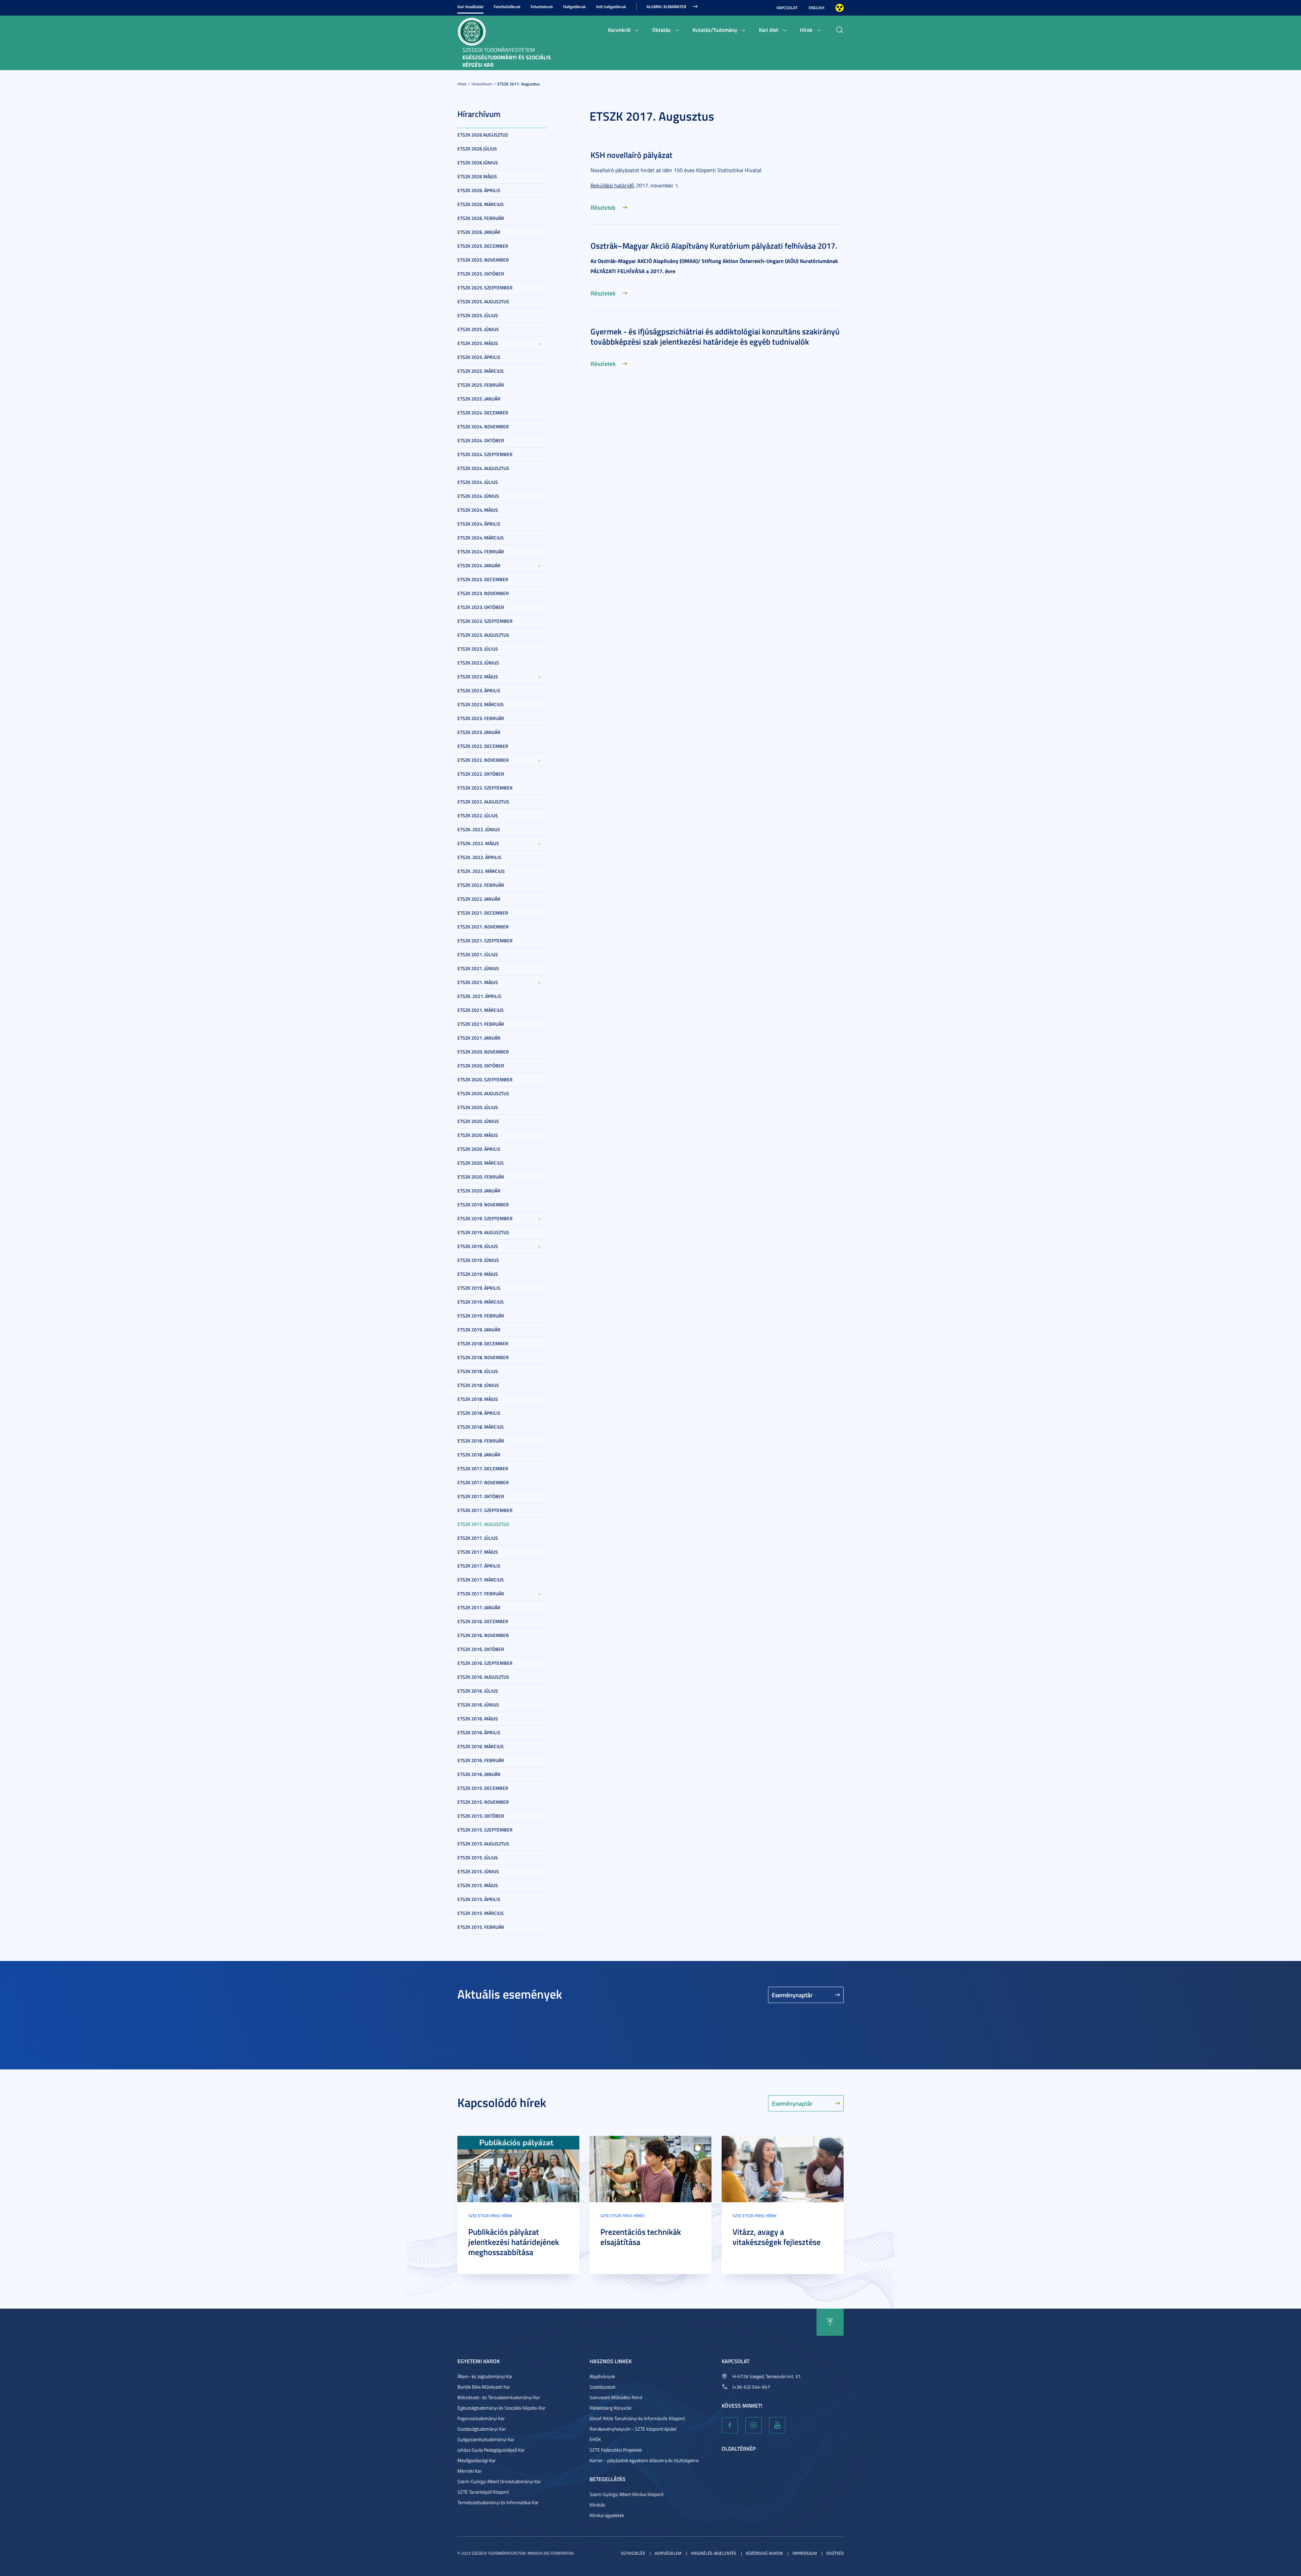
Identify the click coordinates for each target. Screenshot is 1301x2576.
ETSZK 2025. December (483, 246)
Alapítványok (602, 2376)
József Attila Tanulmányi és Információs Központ (637, 2418)
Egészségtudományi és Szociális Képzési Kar (501, 2408)
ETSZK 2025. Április (479, 357)
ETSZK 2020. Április (479, 1149)
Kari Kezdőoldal (470, 7)
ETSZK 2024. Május (478, 510)
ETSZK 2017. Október (481, 1496)
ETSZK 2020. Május (478, 1135)
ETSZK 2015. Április (479, 1899)
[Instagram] (753, 2425)
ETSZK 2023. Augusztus (483, 635)
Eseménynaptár (792, 1995)
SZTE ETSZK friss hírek (490, 2216)
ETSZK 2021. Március (481, 1010)
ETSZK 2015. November (483, 1802)
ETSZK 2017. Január (479, 1607)
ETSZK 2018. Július (478, 1371)
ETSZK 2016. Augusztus (483, 1677)
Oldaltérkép (739, 2448)
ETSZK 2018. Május (478, 1399)
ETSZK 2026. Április (479, 190)
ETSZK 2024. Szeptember (485, 454)
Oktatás (662, 30)
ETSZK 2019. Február (481, 1316)
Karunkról (619, 30)
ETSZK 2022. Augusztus (483, 802)
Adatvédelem (668, 2553)
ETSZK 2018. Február (481, 1441)
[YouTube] (777, 2425)
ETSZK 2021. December (483, 913)
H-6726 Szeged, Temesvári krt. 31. (767, 2376)
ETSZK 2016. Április (479, 1732)
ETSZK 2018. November (483, 1357)
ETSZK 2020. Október (481, 1066)
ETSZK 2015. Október (481, 1816)
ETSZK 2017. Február (481, 1593)
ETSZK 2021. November (483, 927)
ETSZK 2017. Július (478, 1538)
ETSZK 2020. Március (481, 1163)
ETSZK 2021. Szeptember (485, 941)
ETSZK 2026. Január (479, 232)
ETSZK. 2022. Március (481, 871)
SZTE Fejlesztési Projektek (616, 2450)
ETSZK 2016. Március (481, 1746)
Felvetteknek (542, 7)
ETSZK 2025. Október (481, 274)
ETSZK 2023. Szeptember (485, 621)
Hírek (806, 30)
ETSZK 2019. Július (478, 1246)
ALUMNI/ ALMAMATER (666, 7)
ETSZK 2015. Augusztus (483, 1844)
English (817, 8)
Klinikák (597, 2505)
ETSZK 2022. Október (481, 774)
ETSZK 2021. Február (481, 1024)
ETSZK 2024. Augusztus (483, 468)
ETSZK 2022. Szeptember (485, 788)
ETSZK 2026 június (478, 162)
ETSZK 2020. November (483, 1052)
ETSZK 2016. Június (478, 1705)
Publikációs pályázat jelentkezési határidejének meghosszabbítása (514, 2242)
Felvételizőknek (507, 7)
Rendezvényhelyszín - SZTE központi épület (633, 2429)
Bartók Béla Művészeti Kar (484, 2387)
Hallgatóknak (574, 7)
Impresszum (805, 2553)
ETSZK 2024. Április (479, 524)
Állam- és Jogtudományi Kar (485, 2376)
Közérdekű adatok (764, 2553)
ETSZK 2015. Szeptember (485, 1830)
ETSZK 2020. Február (481, 1177)
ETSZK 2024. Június (478, 496)
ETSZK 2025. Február (481, 385)
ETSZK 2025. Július (478, 315)
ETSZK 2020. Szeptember (485, 1079)
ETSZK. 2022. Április (479, 857)
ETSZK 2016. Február (481, 1760)
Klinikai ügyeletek (607, 2515)
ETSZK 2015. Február (481, 1927)
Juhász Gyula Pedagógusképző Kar (491, 2450)
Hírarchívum (482, 84)
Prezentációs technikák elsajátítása (641, 2237)
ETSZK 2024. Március (481, 538)
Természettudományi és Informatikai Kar (498, 2502)
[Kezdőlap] (472, 31)
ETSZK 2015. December (483, 1788)
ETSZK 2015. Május (478, 1885)
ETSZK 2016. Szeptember (485, 1663)
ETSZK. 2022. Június (479, 829)
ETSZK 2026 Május (477, 176)
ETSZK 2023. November (483, 593)
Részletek (603, 207)
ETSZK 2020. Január (479, 1191)
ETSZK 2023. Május (478, 677)
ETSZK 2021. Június (478, 968)
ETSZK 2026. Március (481, 204)
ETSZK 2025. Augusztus (483, 301)
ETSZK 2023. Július (478, 649)
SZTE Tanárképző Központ (483, 2492)
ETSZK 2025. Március (481, 371)
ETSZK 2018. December (483, 1343)
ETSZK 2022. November (483, 760)
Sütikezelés (633, 2553)
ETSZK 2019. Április (479, 1288)
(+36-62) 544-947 (751, 2387)
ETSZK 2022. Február (481, 885)
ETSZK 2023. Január (479, 732)
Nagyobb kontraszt (840, 8)
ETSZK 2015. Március (481, 1913)
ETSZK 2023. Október (481, 607)
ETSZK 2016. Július (478, 1691)
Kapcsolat (787, 8)
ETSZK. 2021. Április (479, 996)
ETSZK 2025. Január (479, 399)
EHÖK (595, 2439)
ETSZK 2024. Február (481, 551)
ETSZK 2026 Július (477, 149)
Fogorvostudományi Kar (481, 2418)
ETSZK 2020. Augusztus (483, 1093)
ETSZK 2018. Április (479, 1413)
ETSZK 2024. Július (478, 482)
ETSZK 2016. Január (479, 1774)
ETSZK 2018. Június (478, 1385)
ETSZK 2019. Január (479, 1330)
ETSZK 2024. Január (479, 565)
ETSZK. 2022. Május (478, 843)
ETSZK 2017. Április (479, 1566)
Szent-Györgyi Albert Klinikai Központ (627, 2494)
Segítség (835, 2553)
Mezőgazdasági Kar (477, 2460)
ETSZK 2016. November (483, 1635)
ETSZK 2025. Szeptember (485, 288)
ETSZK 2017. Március (481, 1580)
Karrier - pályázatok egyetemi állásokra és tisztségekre (644, 2460)
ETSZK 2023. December (483, 579)
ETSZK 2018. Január (479, 1455)
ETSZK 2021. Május (478, 982)
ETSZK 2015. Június (478, 1871)
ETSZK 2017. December (483, 1468)
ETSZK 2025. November (483, 260)
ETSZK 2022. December (483, 746)
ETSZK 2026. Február (481, 218)
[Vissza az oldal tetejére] (830, 2322)
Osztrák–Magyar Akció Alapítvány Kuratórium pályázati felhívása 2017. (714, 246)
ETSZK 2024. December (483, 413)
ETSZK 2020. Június (478, 1121)
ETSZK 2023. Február (481, 718)
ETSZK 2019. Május (478, 1274)
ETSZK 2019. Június (478, 1260)
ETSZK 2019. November (483, 1204)
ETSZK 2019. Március (481, 1302)
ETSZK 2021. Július (478, 954)
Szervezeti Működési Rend (616, 2397)
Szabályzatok (603, 2387)
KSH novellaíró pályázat (632, 155)
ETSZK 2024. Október (481, 440)
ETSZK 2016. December (483, 1621)
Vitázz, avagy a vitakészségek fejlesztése (777, 2237)
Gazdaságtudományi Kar (482, 2429)
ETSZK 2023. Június (478, 663)
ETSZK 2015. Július (478, 1857)
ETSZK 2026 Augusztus (483, 135)
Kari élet (769, 30)
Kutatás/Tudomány (715, 30)
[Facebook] (730, 2425)
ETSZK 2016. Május (478, 1719)
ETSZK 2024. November (483, 426)
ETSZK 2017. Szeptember (485, 1510)
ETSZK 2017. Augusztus (519, 84)
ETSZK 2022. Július (478, 815)
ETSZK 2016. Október (481, 1649)
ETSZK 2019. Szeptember (485, 1218)
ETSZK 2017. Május (478, 1552)
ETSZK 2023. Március (481, 704)
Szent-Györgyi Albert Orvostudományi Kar (499, 2481)
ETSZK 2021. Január (479, 1038)
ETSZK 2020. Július (478, 1107)
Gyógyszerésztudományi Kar (486, 2439)
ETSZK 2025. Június (478, 329)
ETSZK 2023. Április (479, 690)
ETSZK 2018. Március (481, 1427)
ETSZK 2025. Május (478, 343)
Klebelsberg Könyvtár (611, 2408)
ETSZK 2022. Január (479, 899)
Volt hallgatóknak (611, 7)
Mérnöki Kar (470, 2471)
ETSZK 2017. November (483, 1482)
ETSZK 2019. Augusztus (483, 1232)
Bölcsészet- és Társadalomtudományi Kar (499, 2397)
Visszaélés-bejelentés (714, 2553)
